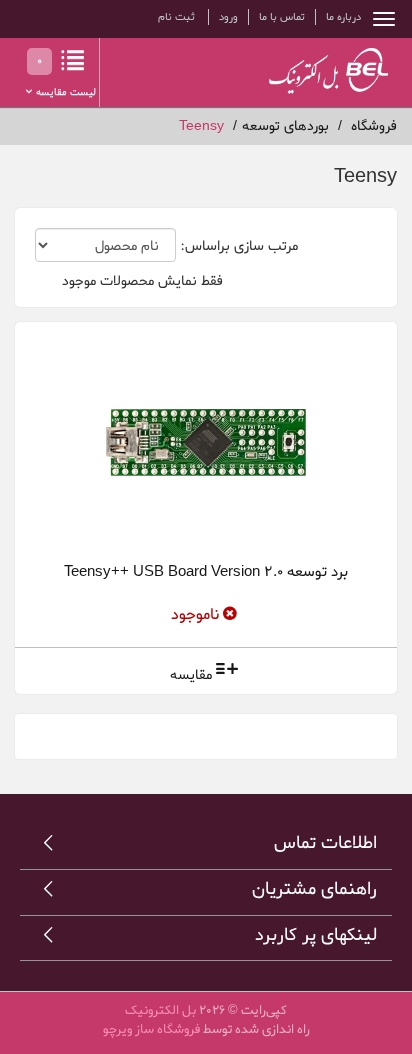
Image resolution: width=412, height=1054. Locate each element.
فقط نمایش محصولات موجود (142, 282)
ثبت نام (176, 17)
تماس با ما (282, 17)
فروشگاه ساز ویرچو (151, 1029)
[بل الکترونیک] (309, 70)
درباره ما (343, 17)
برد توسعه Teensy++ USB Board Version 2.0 (206, 572)
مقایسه (191, 675)
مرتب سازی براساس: (239, 247)
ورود (228, 17)
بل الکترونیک (160, 1010)
